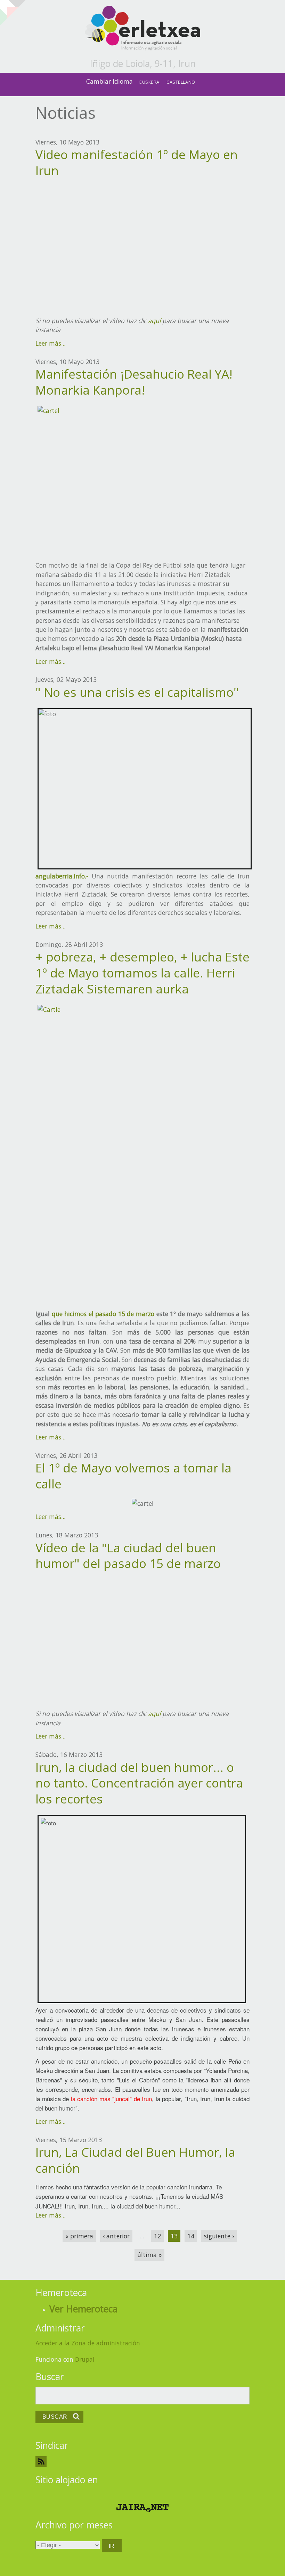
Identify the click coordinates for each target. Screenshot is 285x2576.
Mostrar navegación (11, 10)
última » (149, 2255)
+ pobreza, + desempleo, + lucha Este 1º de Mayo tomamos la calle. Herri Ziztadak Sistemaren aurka (142, 973)
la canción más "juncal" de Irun (112, 2099)
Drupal (85, 2359)
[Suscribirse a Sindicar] (142, 2462)
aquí (154, 321)
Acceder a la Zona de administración (88, 2343)
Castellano (181, 82)
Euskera (149, 82)
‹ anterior (116, 2236)
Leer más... (50, 343)
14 (191, 2236)
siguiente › (219, 2236)
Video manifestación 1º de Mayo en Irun (137, 162)
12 (157, 2236)
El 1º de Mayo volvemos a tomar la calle (133, 1476)
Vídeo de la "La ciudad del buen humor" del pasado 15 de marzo (128, 1555)
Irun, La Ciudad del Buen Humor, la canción (135, 2160)
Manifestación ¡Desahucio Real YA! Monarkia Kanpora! (134, 382)
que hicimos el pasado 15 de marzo (103, 1314)
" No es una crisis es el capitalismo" (137, 692)
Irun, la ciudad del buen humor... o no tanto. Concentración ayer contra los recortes (139, 1783)
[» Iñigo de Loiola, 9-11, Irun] (142, 29)
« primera (79, 2236)
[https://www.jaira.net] (142, 2508)
